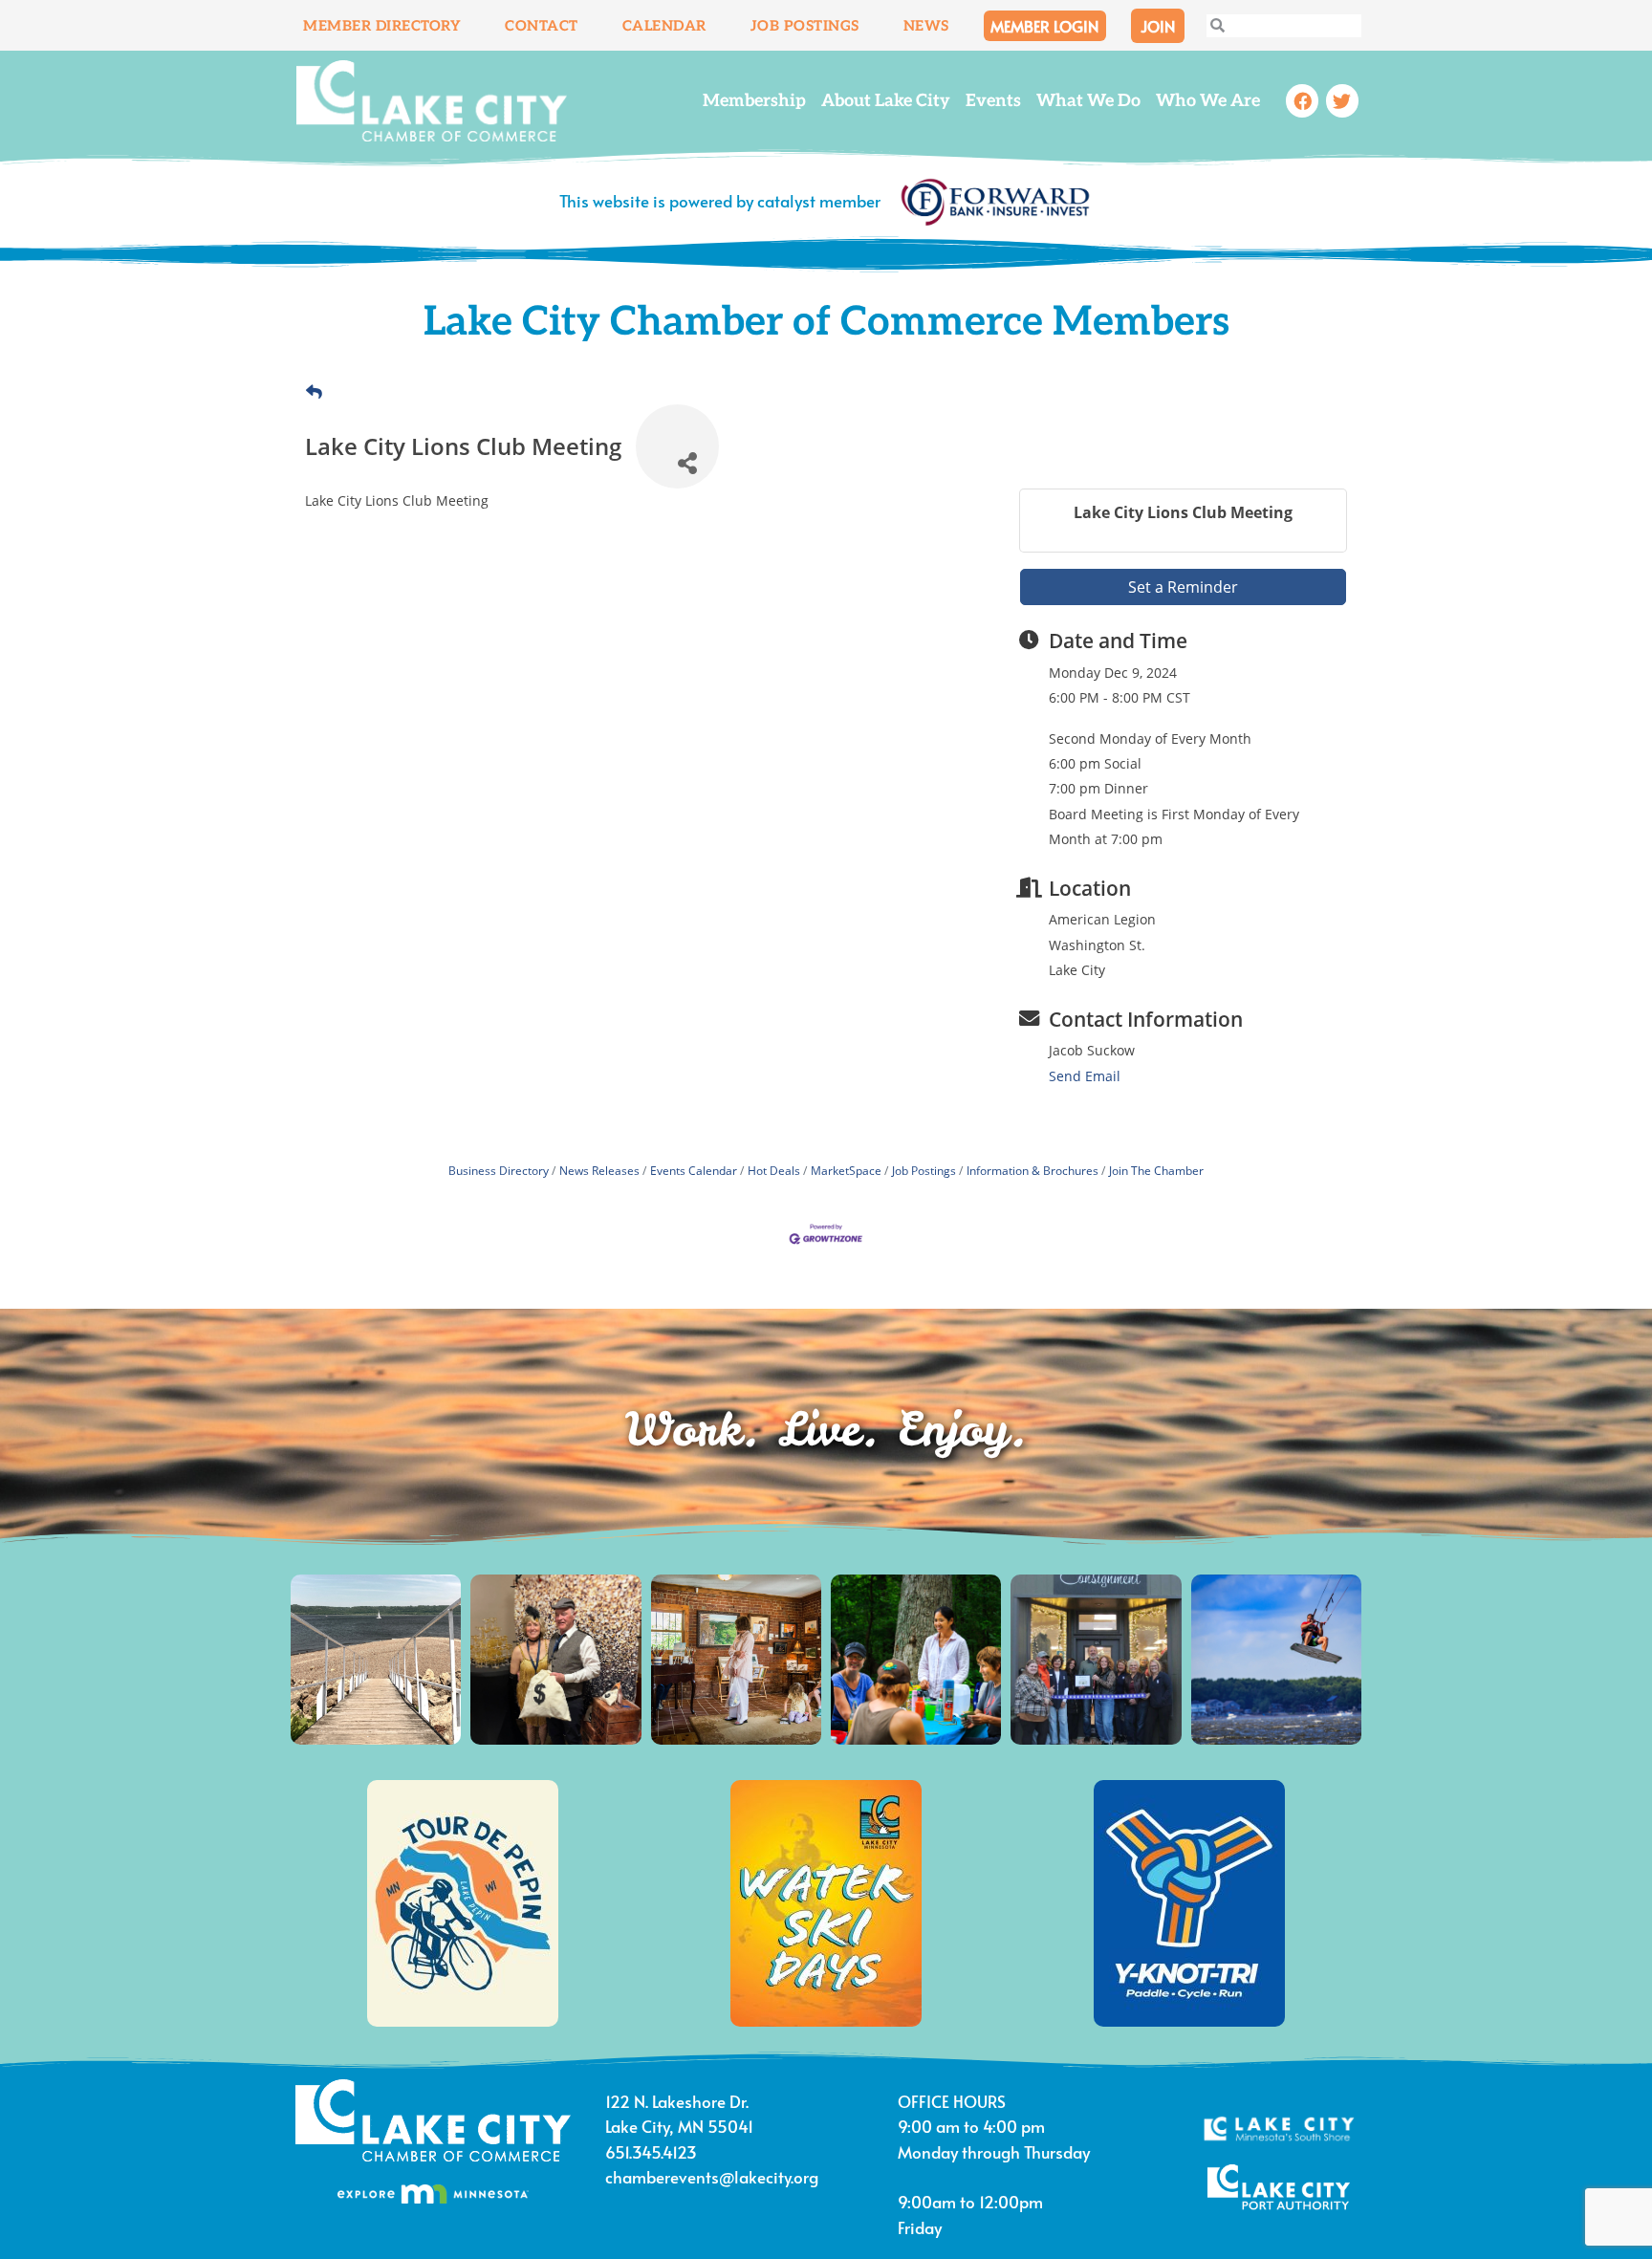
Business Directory (499, 1170)
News (926, 26)
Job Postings (805, 26)
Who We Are (1208, 101)
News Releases (599, 1170)
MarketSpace (846, 1170)
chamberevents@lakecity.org (712, 2177)
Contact (542, 26)
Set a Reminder (1183, 587)
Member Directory (382, 26)
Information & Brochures (1032, 1170)
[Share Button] (677, 446)
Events (993, 101)
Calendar (664, 26)
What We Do (1088, 101)
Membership (754, 101)
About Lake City (886, 101)
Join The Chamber (1156, 1170)
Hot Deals (774, 1170)
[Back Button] (314, 392)
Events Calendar (694, 1170)
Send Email (1085, 1076)
